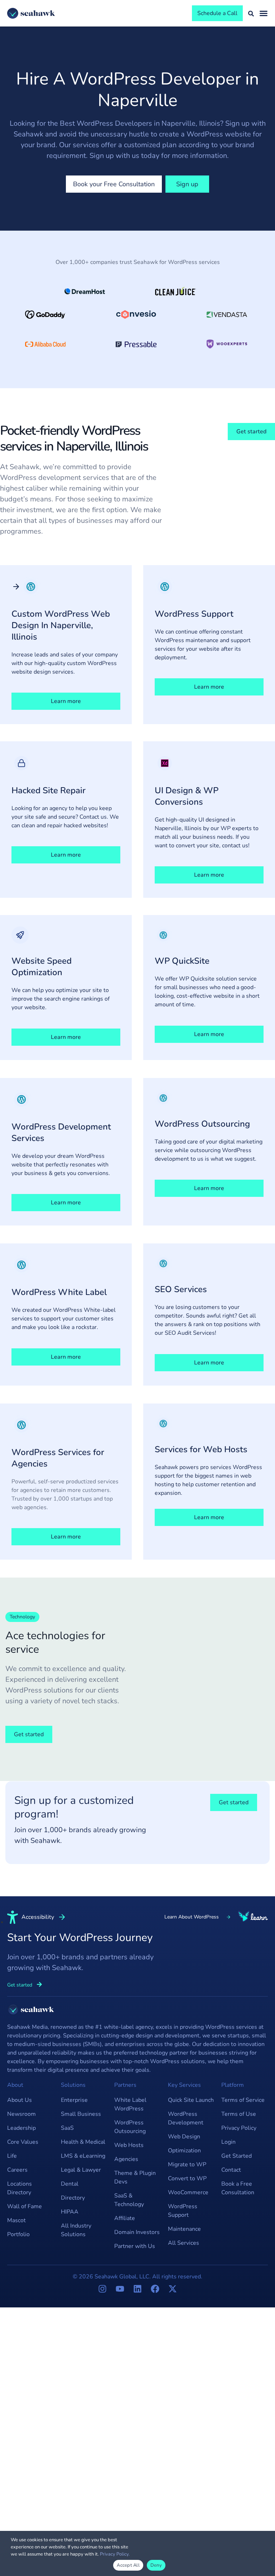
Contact (231, 2170)
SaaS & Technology (129, 2200)
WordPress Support (183, 2211)
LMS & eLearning (83, 2156)
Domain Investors (137, 2232)
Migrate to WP (187, 2165)
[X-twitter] (173, 2289)
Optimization (184, 2151)
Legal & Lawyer (81, 2170)
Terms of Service (243, 2100)
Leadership (21, 2128)
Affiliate (125, 2218)
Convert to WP (187, 2178)
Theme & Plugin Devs (135, 2177)
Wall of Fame (25, 2206)
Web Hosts (129, 2145)
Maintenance (184, 2229)
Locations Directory (20, 2188)
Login (228, 2142)
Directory (73, 2198)
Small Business (81, 2114)
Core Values (23, 2142)
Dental (70, 2184)
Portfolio (18, 2234)
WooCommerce (188, 2192)
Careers (17, 2170)
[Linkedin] (137, 2289)
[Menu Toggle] (264, 13)
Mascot (16, 2220)
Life (12, 2156)
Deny (156, 2565)
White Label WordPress (130, 2104)
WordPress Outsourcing (130, 2127)
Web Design (184, 2137)
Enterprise (74, 2100)
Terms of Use (239, 2114)
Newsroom (21, 2114)
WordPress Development (186, 2118)
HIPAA (70, 2212)
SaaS (67, 2128)
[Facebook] (155, 2289)
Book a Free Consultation (238, 2188)
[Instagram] (102, 2289)
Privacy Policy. (115, 2554)
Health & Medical (83, 2142)
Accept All (128, 2565)
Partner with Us (135, 2246)
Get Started (237, 2156)
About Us (20, 2100)
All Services (184, 2243)
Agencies (126, 2159)
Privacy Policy (239, 2128)
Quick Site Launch (191, 2100)
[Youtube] (120, 2289)
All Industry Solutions (76, 2230)
